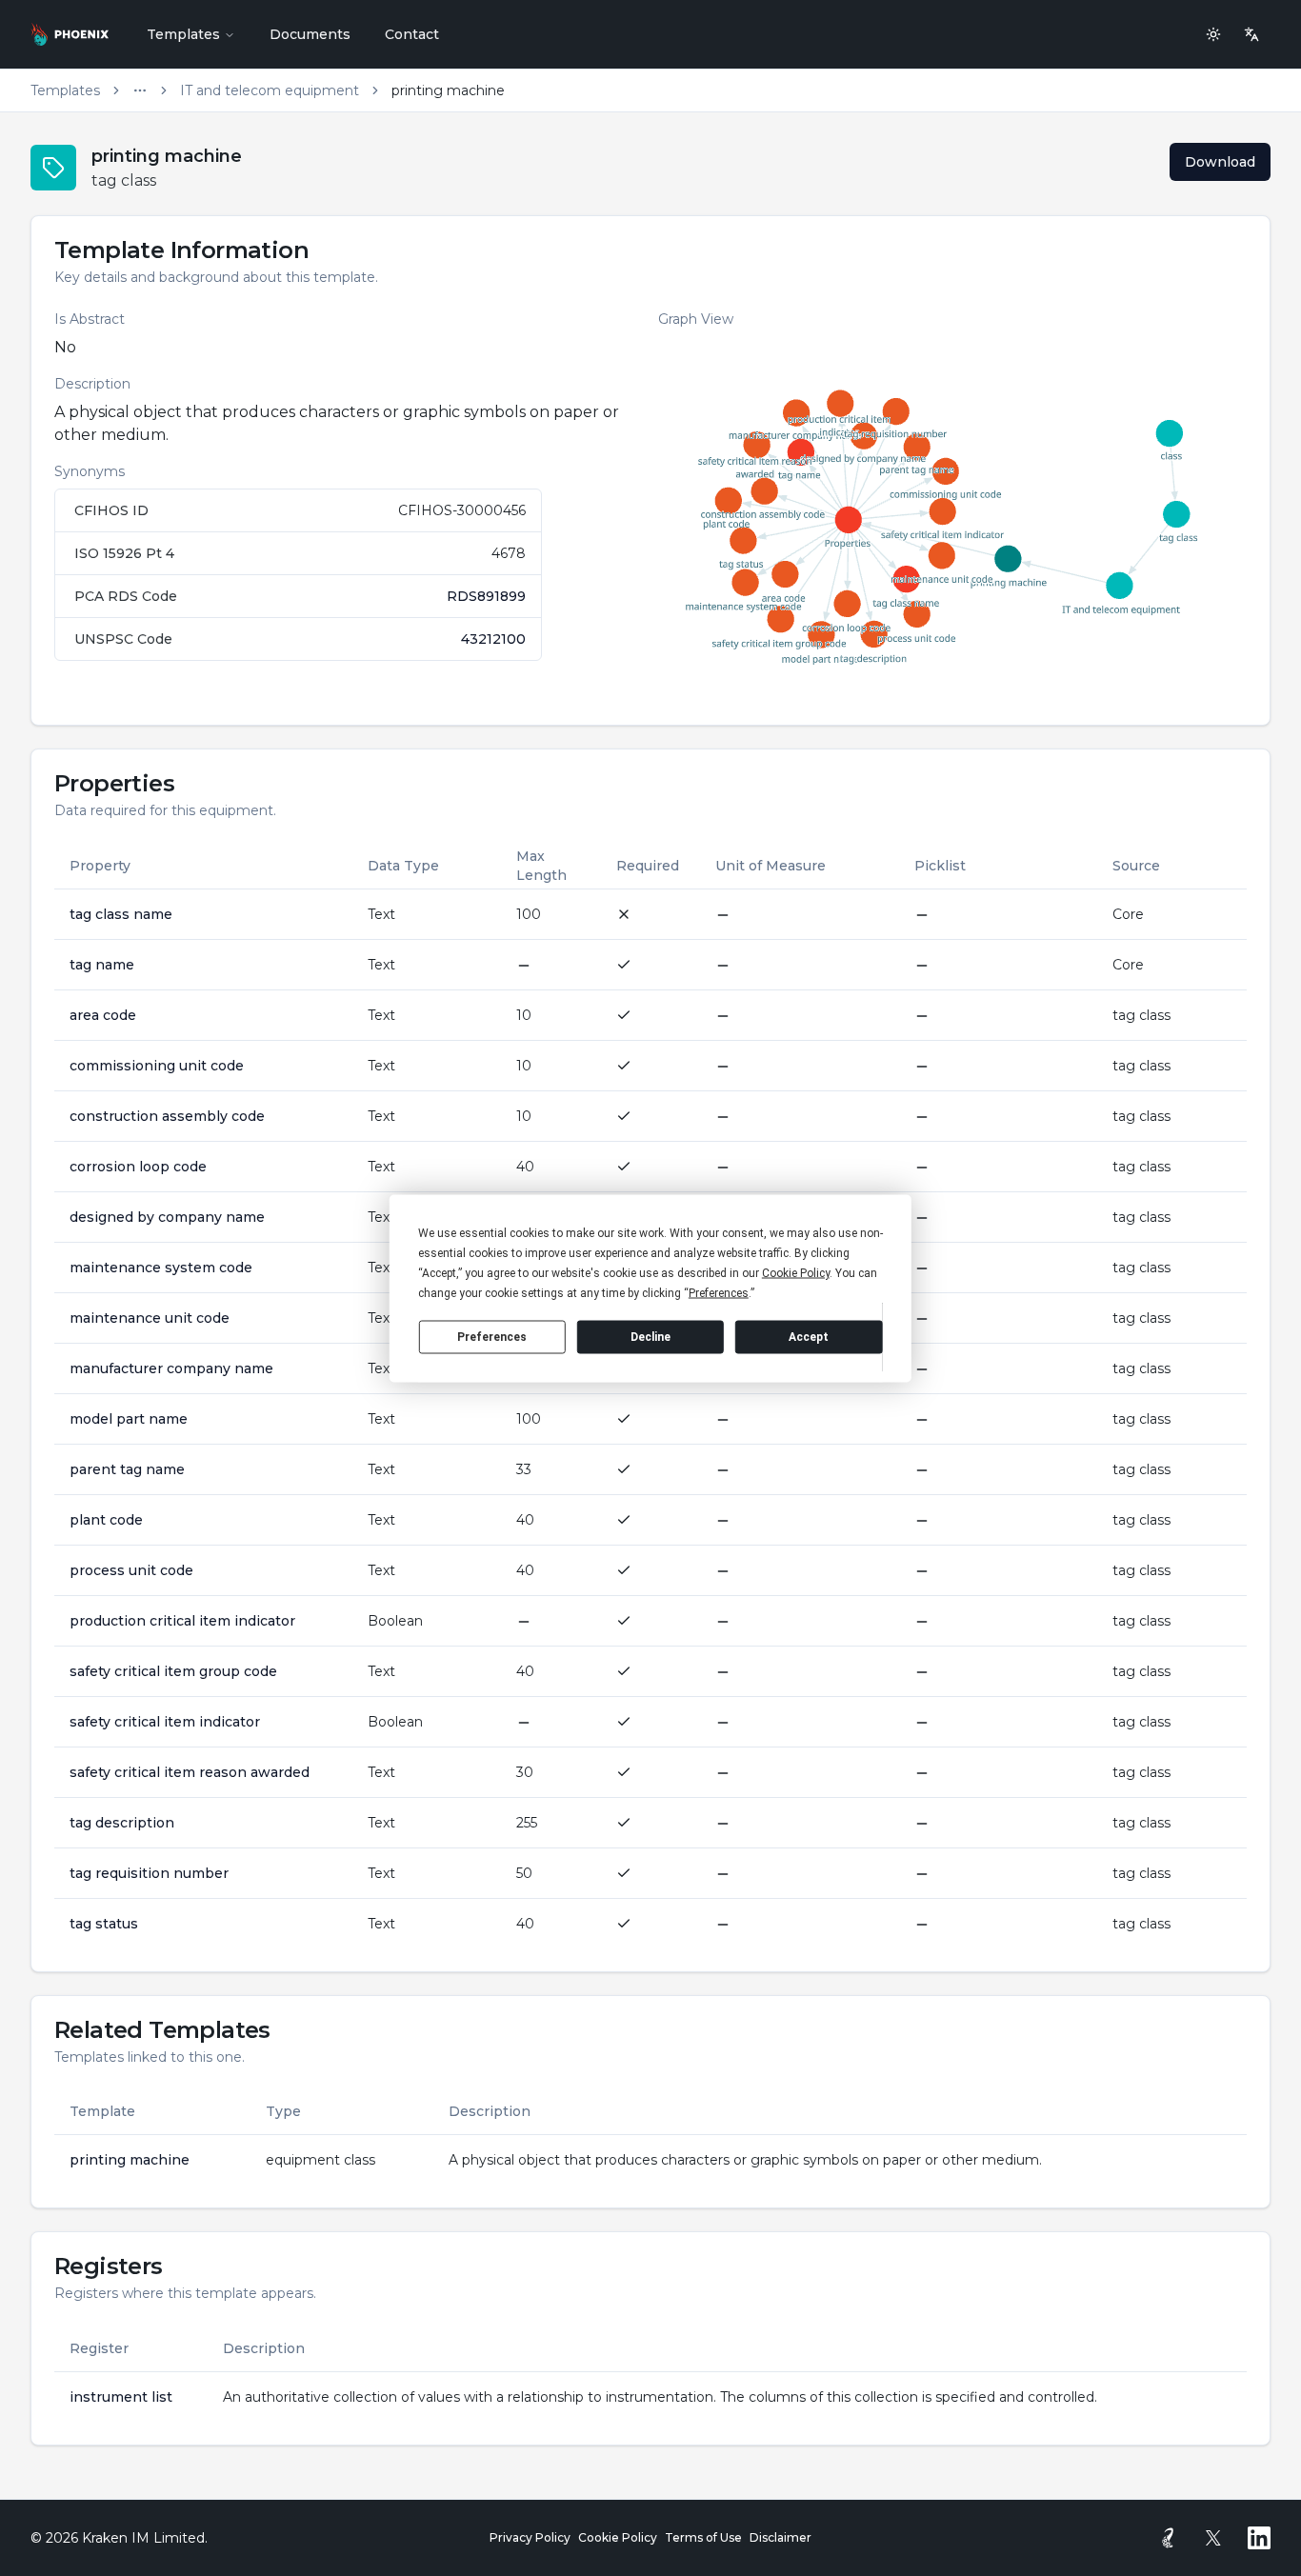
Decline (650, 1337)
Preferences (492, 1337)
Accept (809, 1337)
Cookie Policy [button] (796, 1272)
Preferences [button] (719, 1292)
